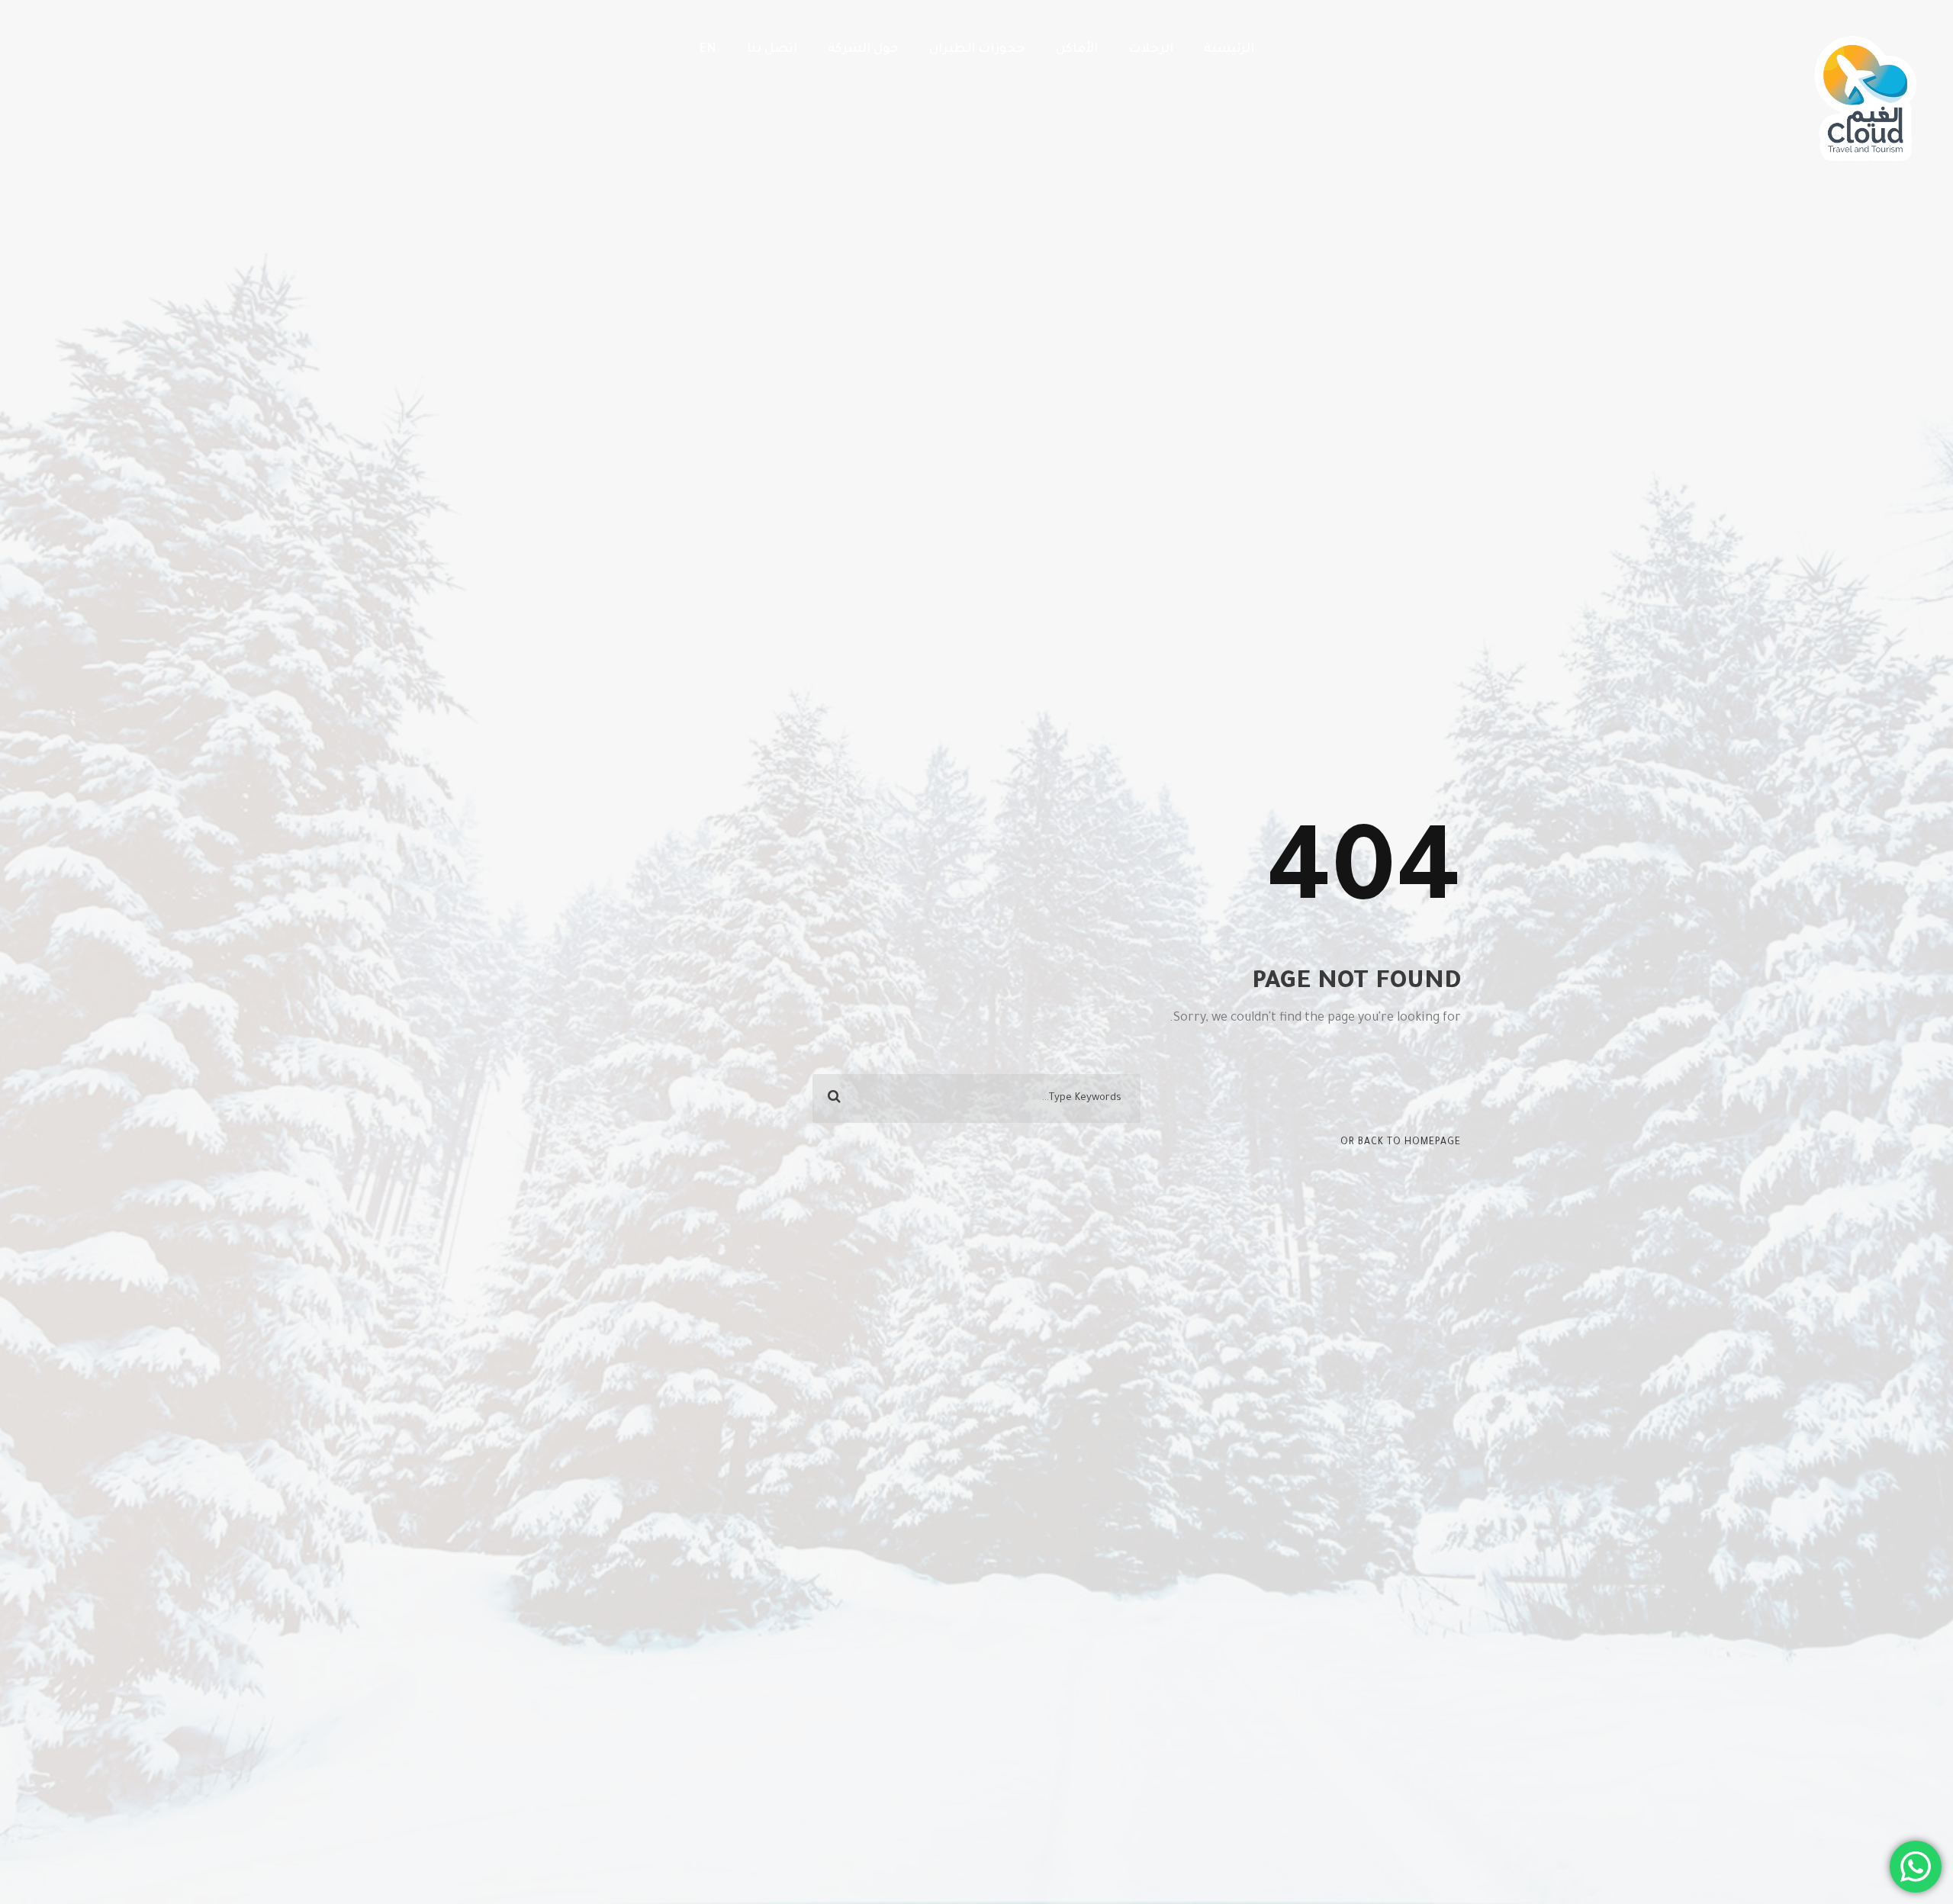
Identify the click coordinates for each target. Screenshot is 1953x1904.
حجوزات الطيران (977, 50)
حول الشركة (863, 50)
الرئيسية (1229, 50)
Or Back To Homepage (1401, 1143)
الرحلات (1151, 50)
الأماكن (1077, 50)
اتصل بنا (772, 50)
